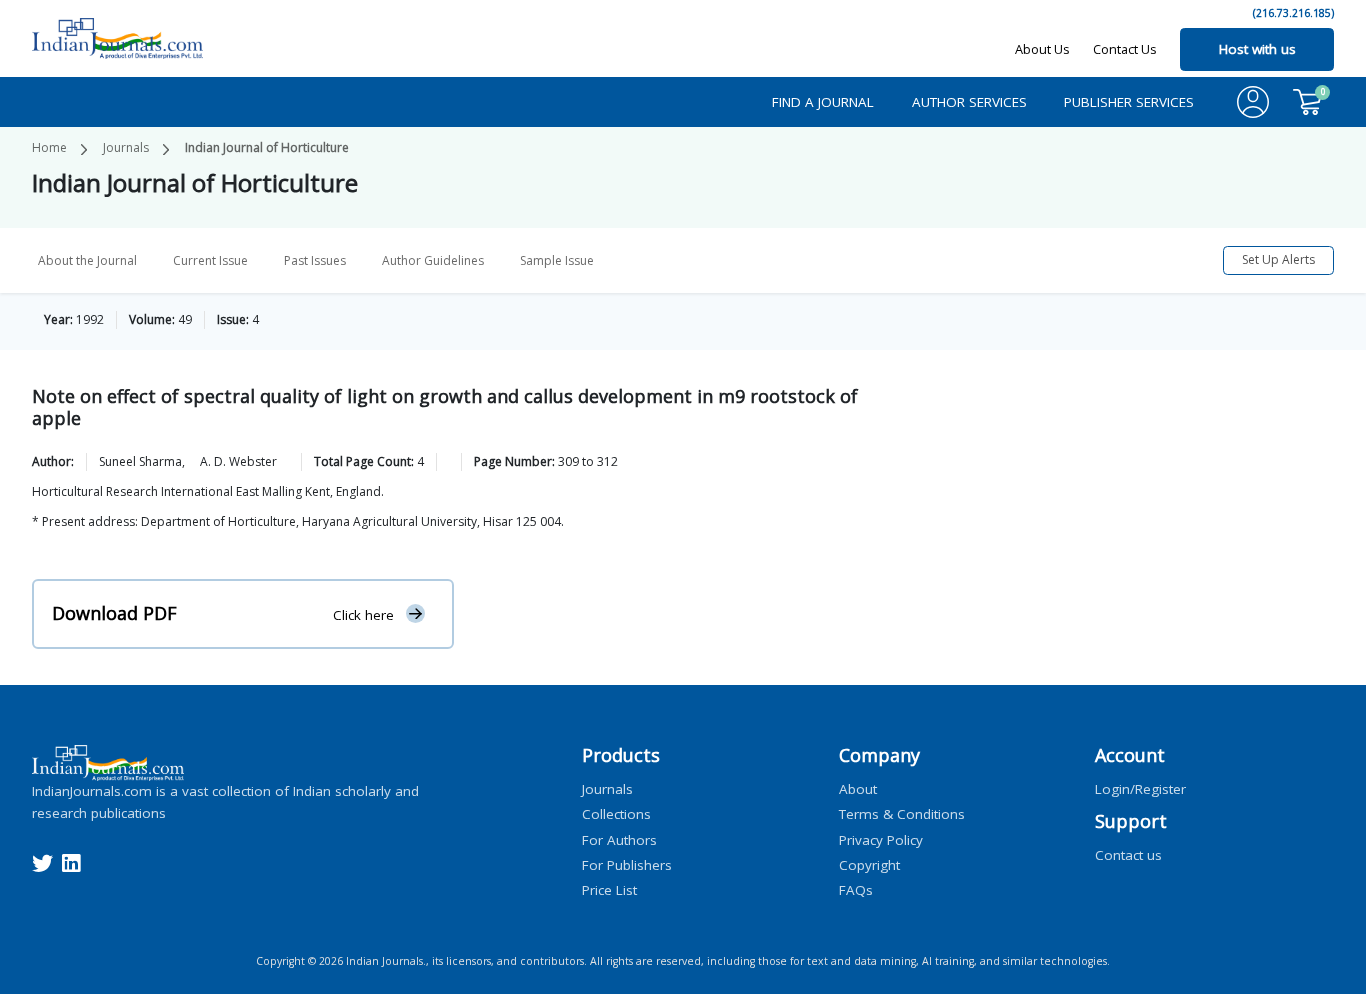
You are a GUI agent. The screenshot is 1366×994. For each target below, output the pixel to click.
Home (49, 147)
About (858, 789)
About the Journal (87, 260)
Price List (609, 890)
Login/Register (1140, 789)
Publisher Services (1129, 102)
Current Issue (210, 260)
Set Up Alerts (1278, 259)
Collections (616, 814)
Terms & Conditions (902, 814)
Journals (126, 147)
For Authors (619, 839)
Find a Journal (823, 102)
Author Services (969, 102)
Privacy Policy (881, 839)
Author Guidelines (433, 260)
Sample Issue (557, 260)
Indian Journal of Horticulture (267, 147)
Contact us (1128, 854)
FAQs (856, 890)
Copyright (869, 864)
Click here (363, 614)
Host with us (1257, 49)
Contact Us (1125, 49)
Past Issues (315, 260)
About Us (1042, 49)
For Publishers (627, 864)
